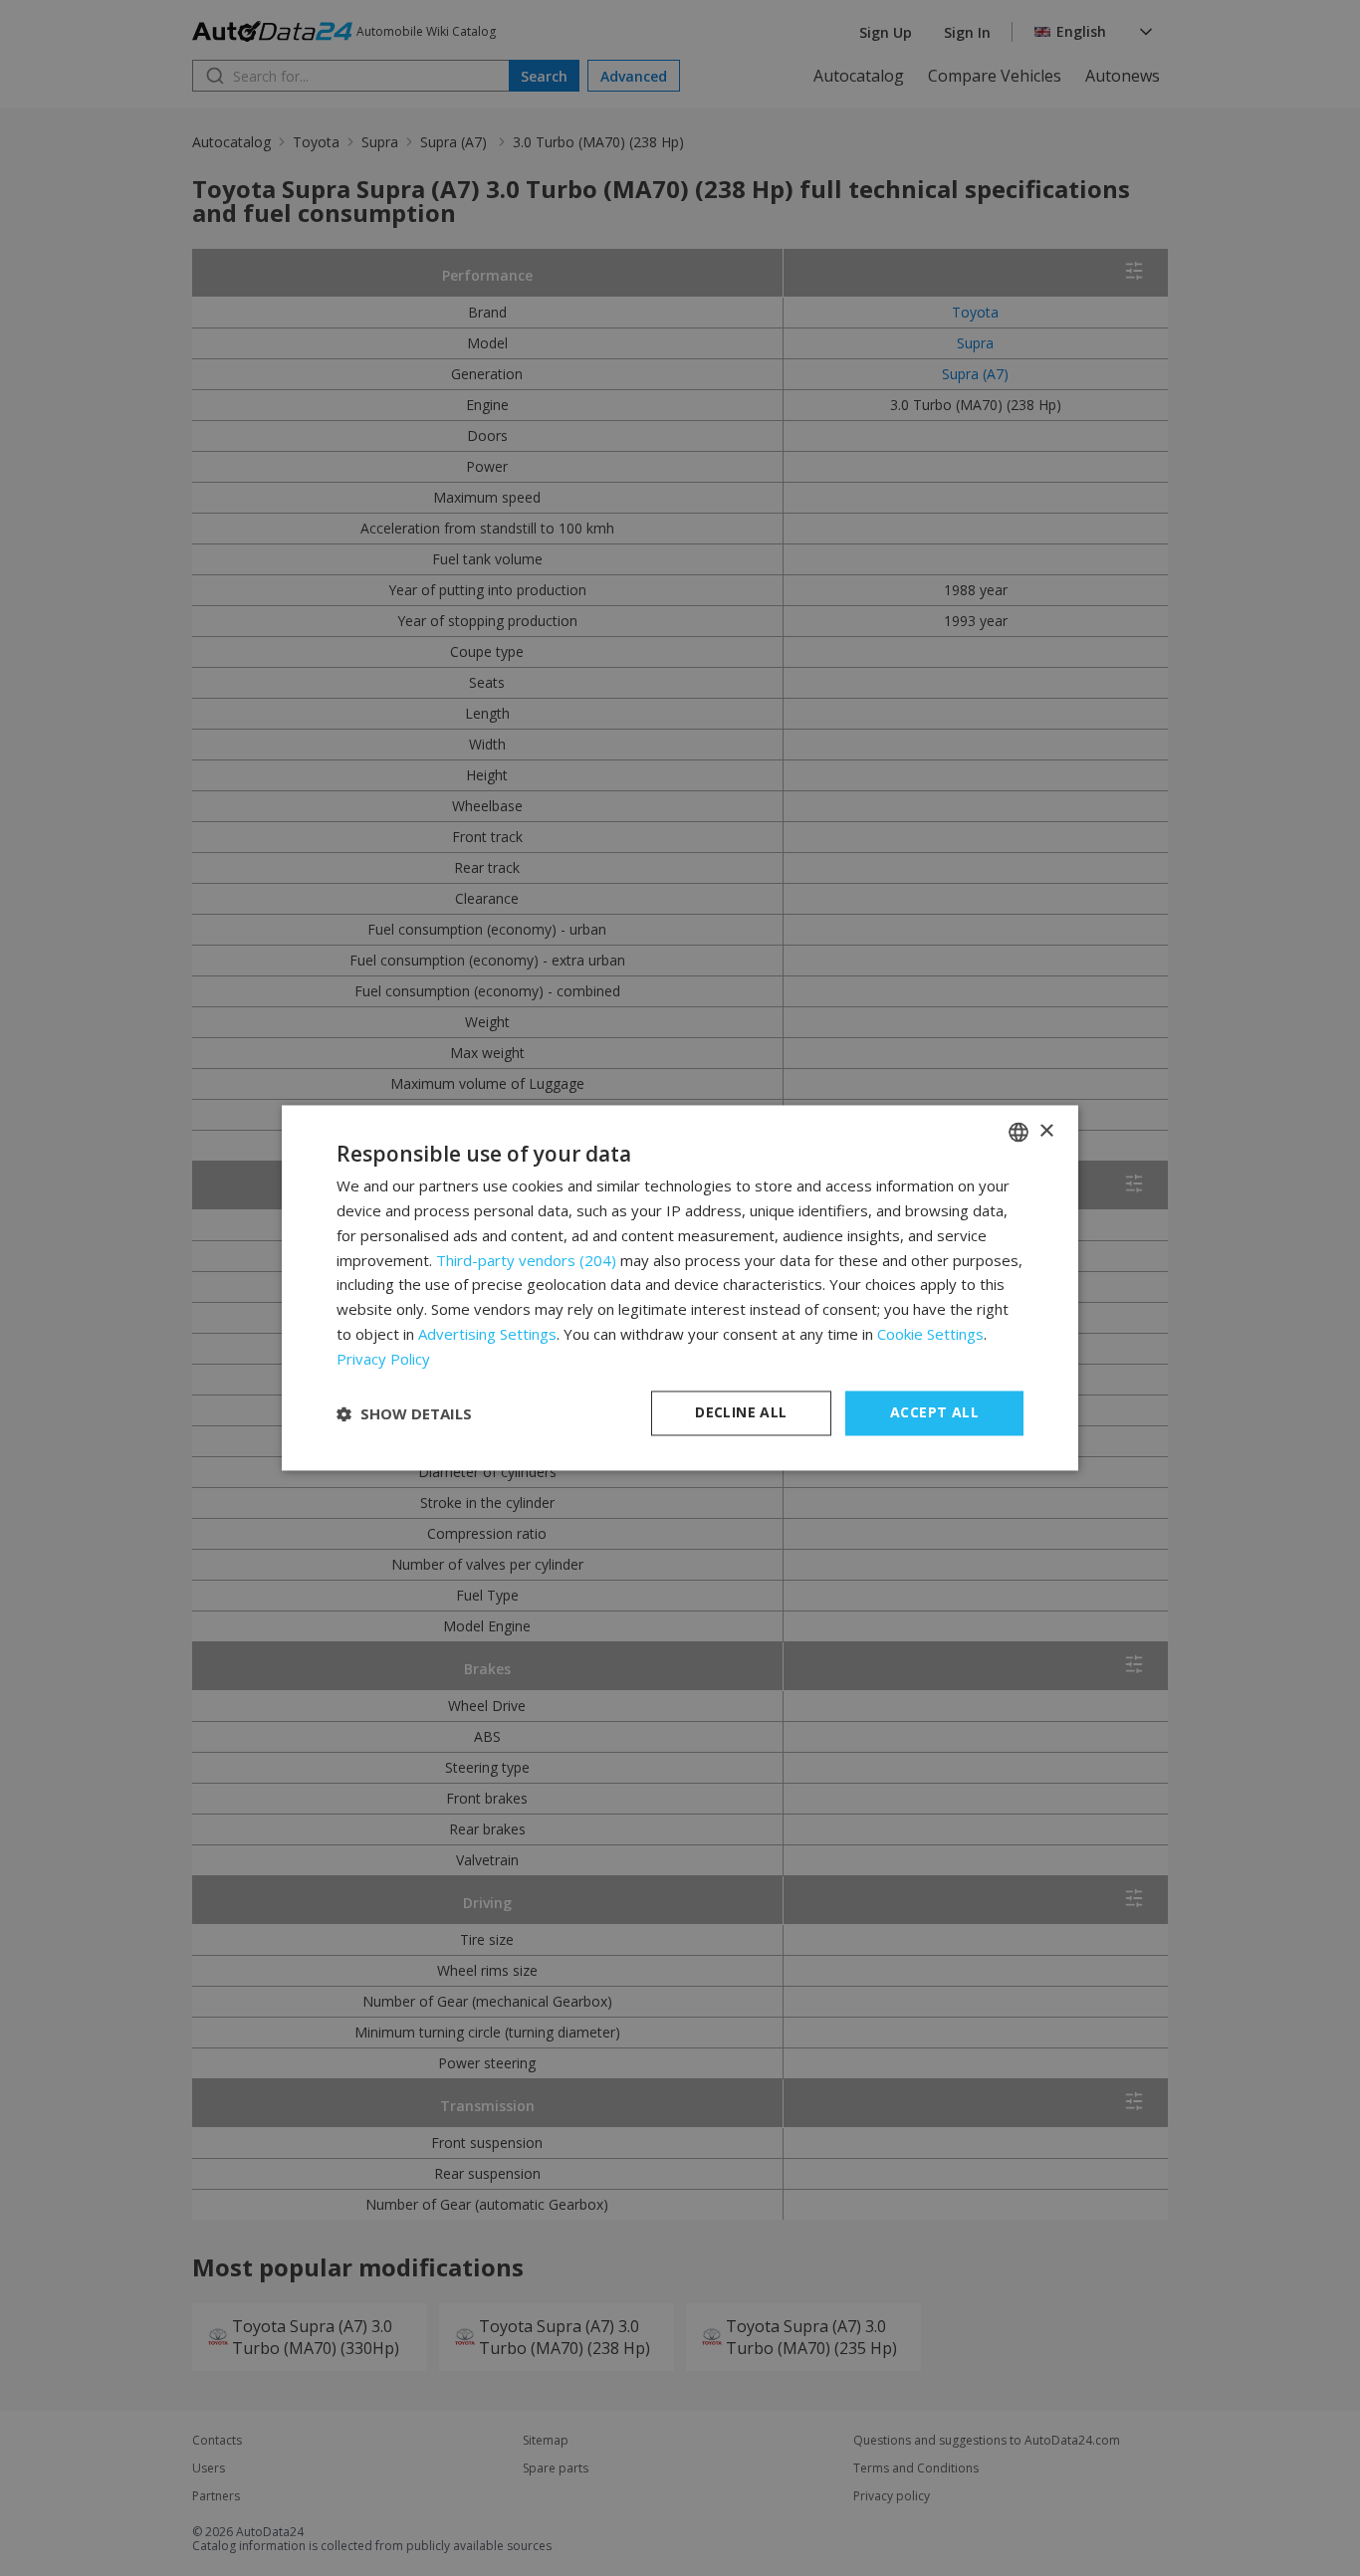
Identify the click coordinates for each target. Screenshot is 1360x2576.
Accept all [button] (934, 1413)
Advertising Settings (487, 1334)
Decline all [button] (741, 1413)
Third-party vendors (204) (526, 1260)
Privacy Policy (383, 1359)
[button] (404, 1413)
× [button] (1046, 1131)
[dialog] (680, 1288)
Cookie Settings (930, 1334)
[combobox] (1019, 1132)
